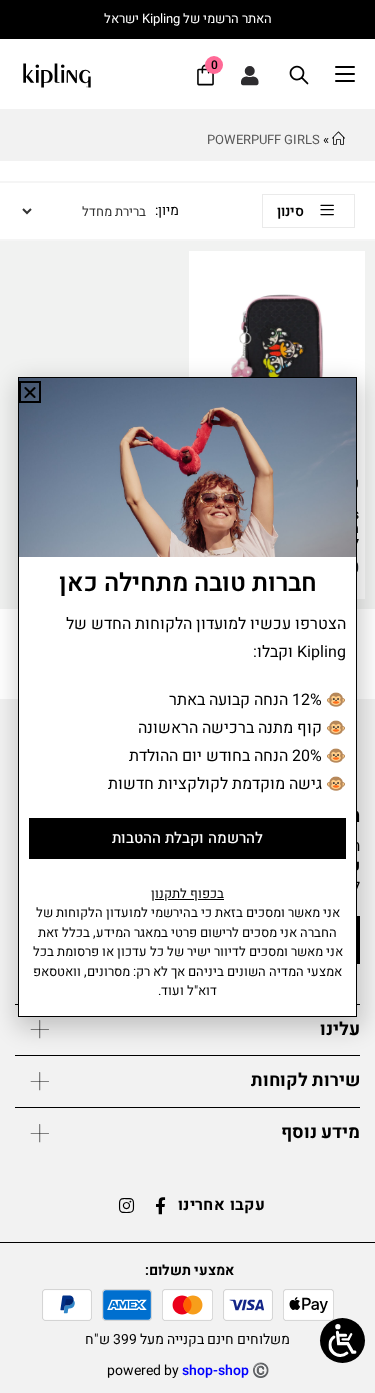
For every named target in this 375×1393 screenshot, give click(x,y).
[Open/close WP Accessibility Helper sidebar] (342, 1340)
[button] (30, 392)
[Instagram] (127, 1205)
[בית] (338, 139)
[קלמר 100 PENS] (277, 332)
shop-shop (215, 1370)
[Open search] (299, 75)
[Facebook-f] (161, 1205)
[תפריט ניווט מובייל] (355, 75)
